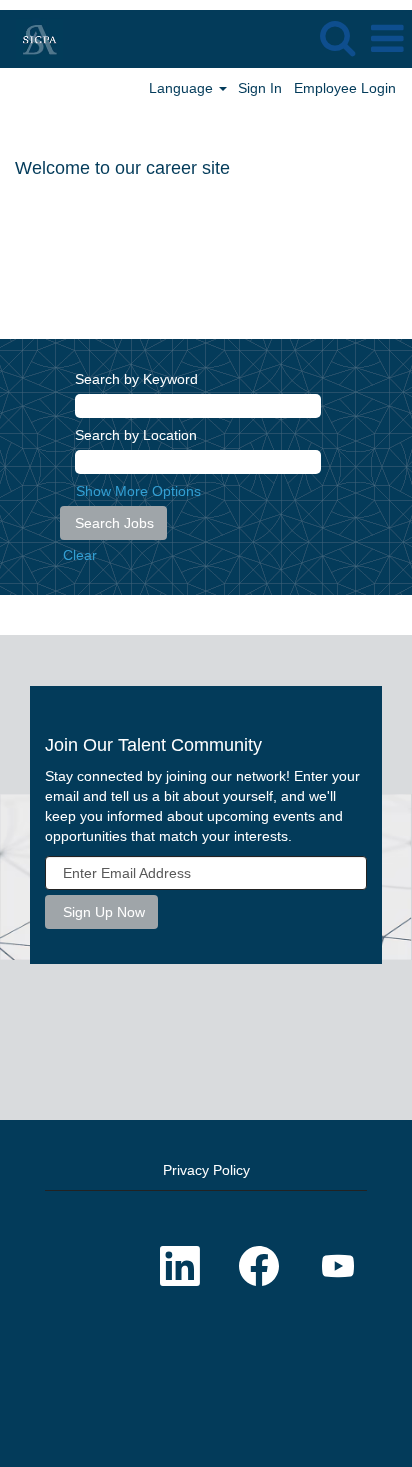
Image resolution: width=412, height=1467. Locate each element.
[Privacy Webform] (206, 1373)
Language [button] (183, 88)
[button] (387, 38)
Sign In (260, 88)
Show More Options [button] (138, 491)
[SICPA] (32, 38)
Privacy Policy (206, 1170)
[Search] (337, 37)
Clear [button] (80, 555)
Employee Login (345, 88)
